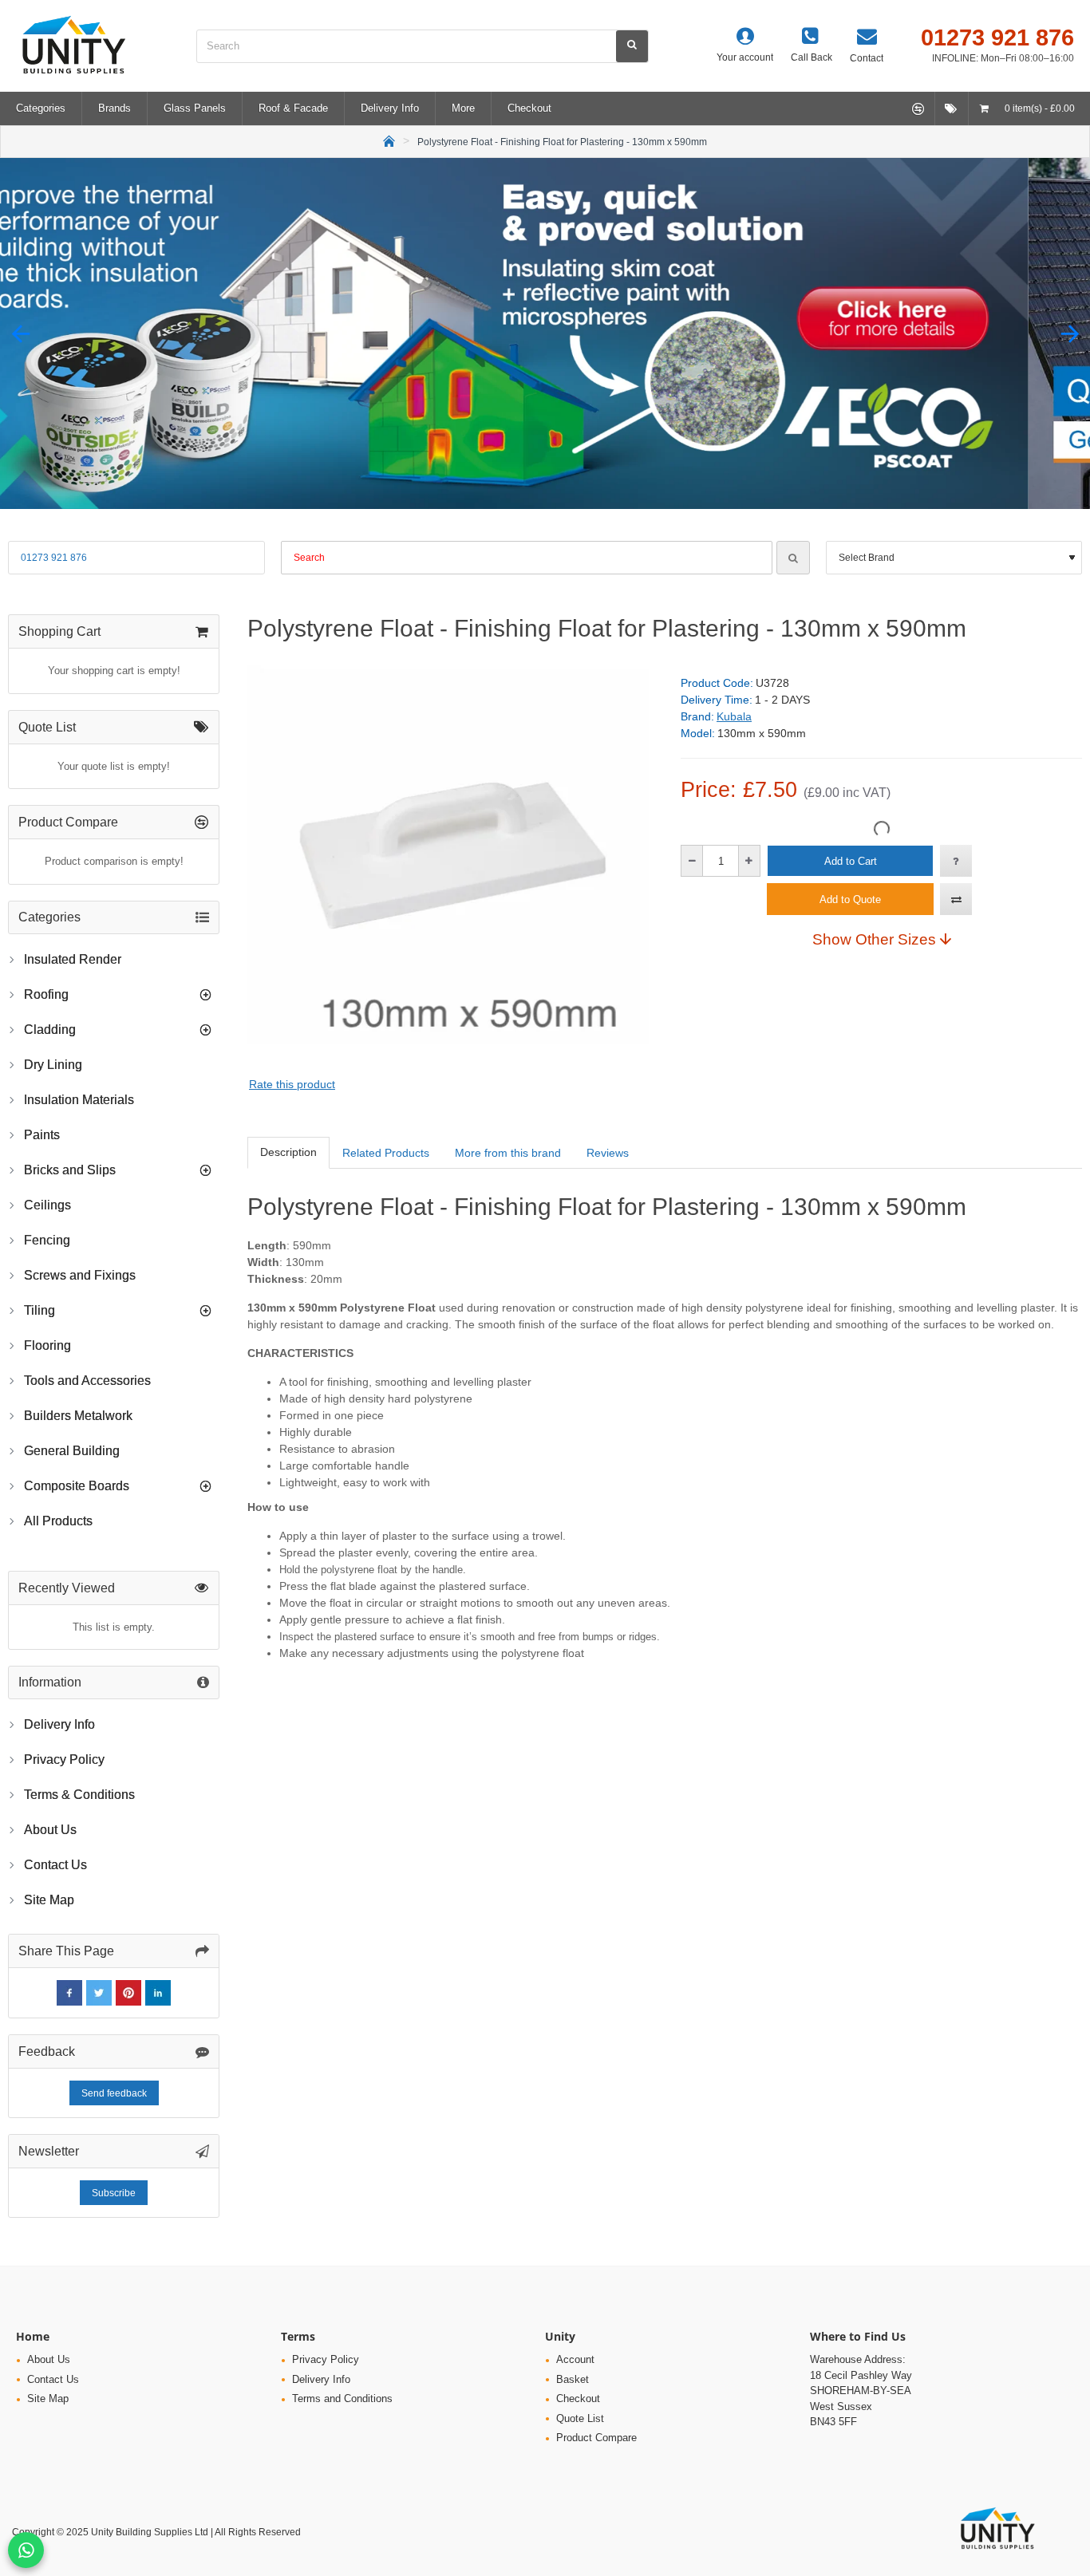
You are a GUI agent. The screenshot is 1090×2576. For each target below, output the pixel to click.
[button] (20, 334)
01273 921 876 (54, 558)
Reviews (608, 1153)
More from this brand (508, 1153)
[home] (389, 140)
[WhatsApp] (26, 2550)
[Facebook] (69, 1993)
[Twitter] (99, 1993)
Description (288, 1152)
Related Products (386, 1153)
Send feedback (114, 2093)
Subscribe (114, 2193)
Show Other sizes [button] (874, 939)
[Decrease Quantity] (692, 861)
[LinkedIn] (158, 1993)
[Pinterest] (128, 1993)
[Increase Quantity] (749, 861)
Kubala (734, 716)
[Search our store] (632, 46)
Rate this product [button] (292, 1084)
